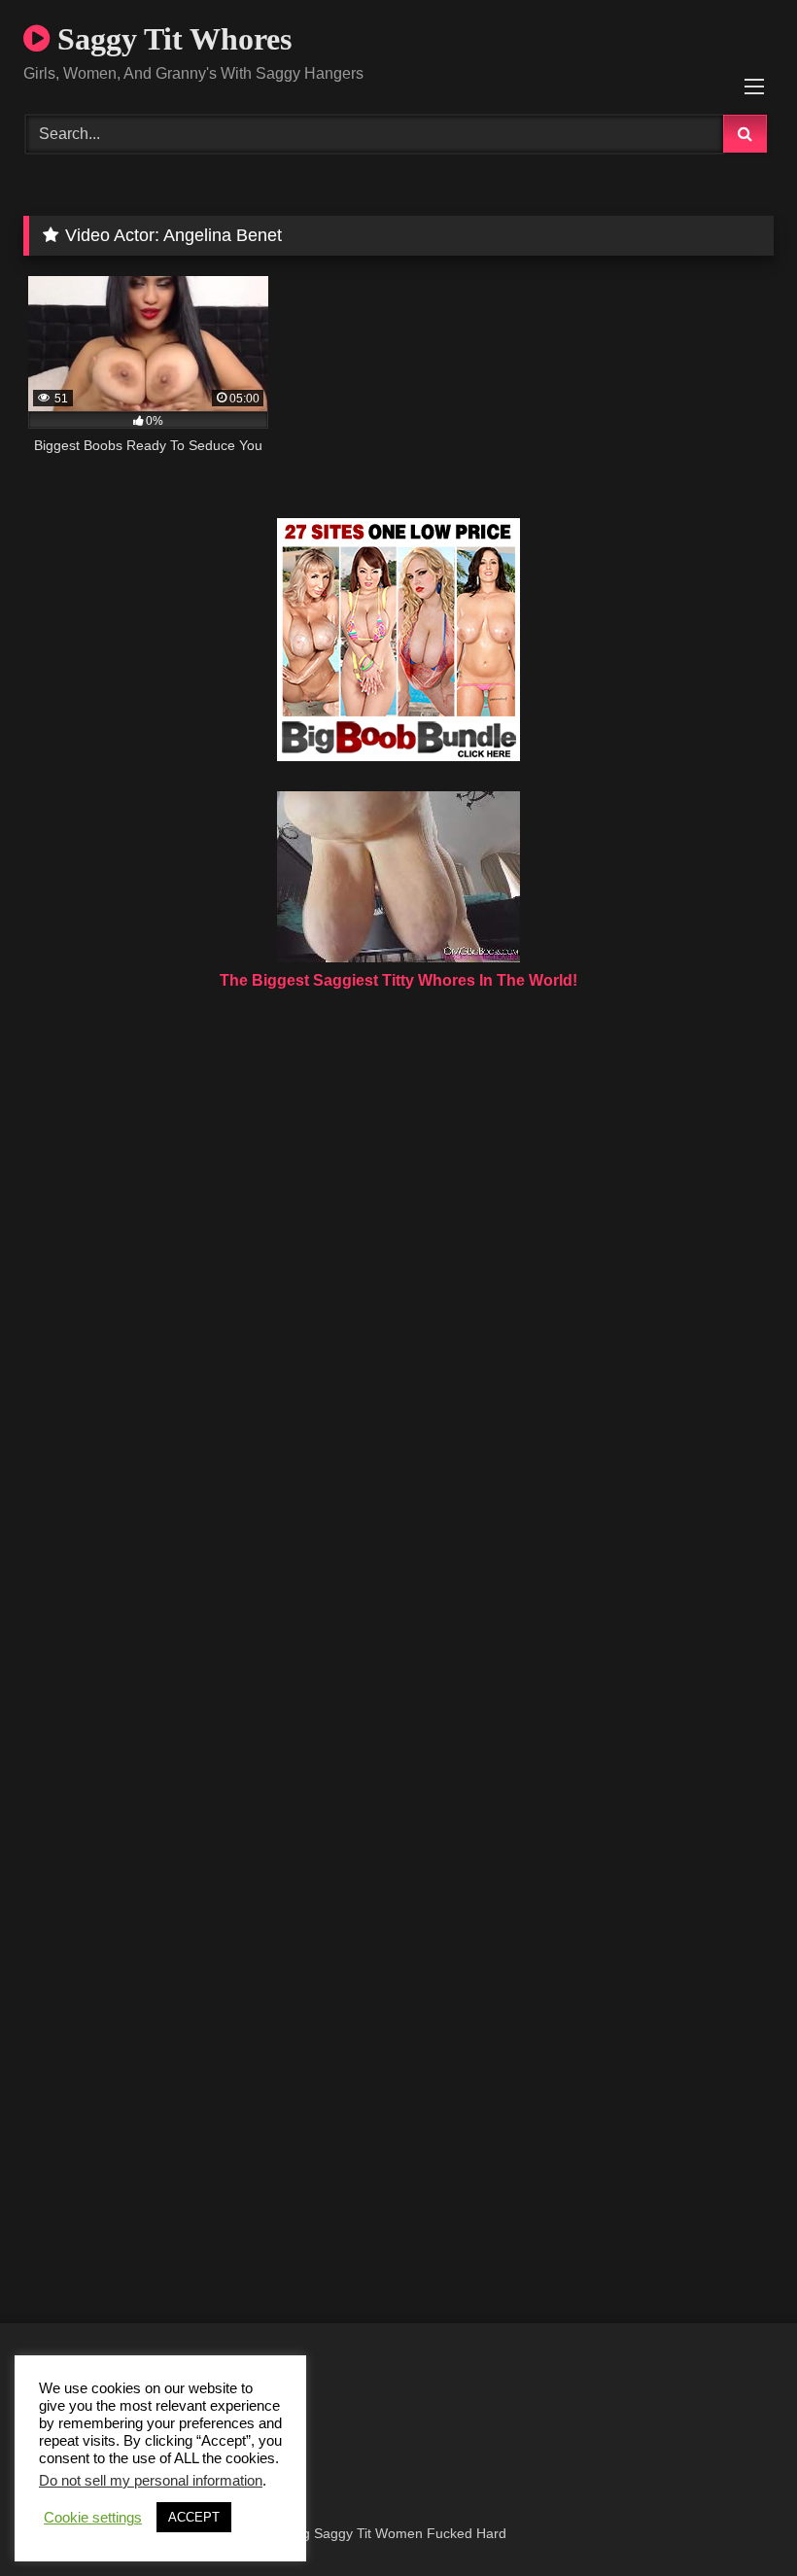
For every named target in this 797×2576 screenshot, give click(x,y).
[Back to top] (737, 2518)
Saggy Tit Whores (171, 39)
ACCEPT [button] (194, 2517)
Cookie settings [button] (93, 2518)
